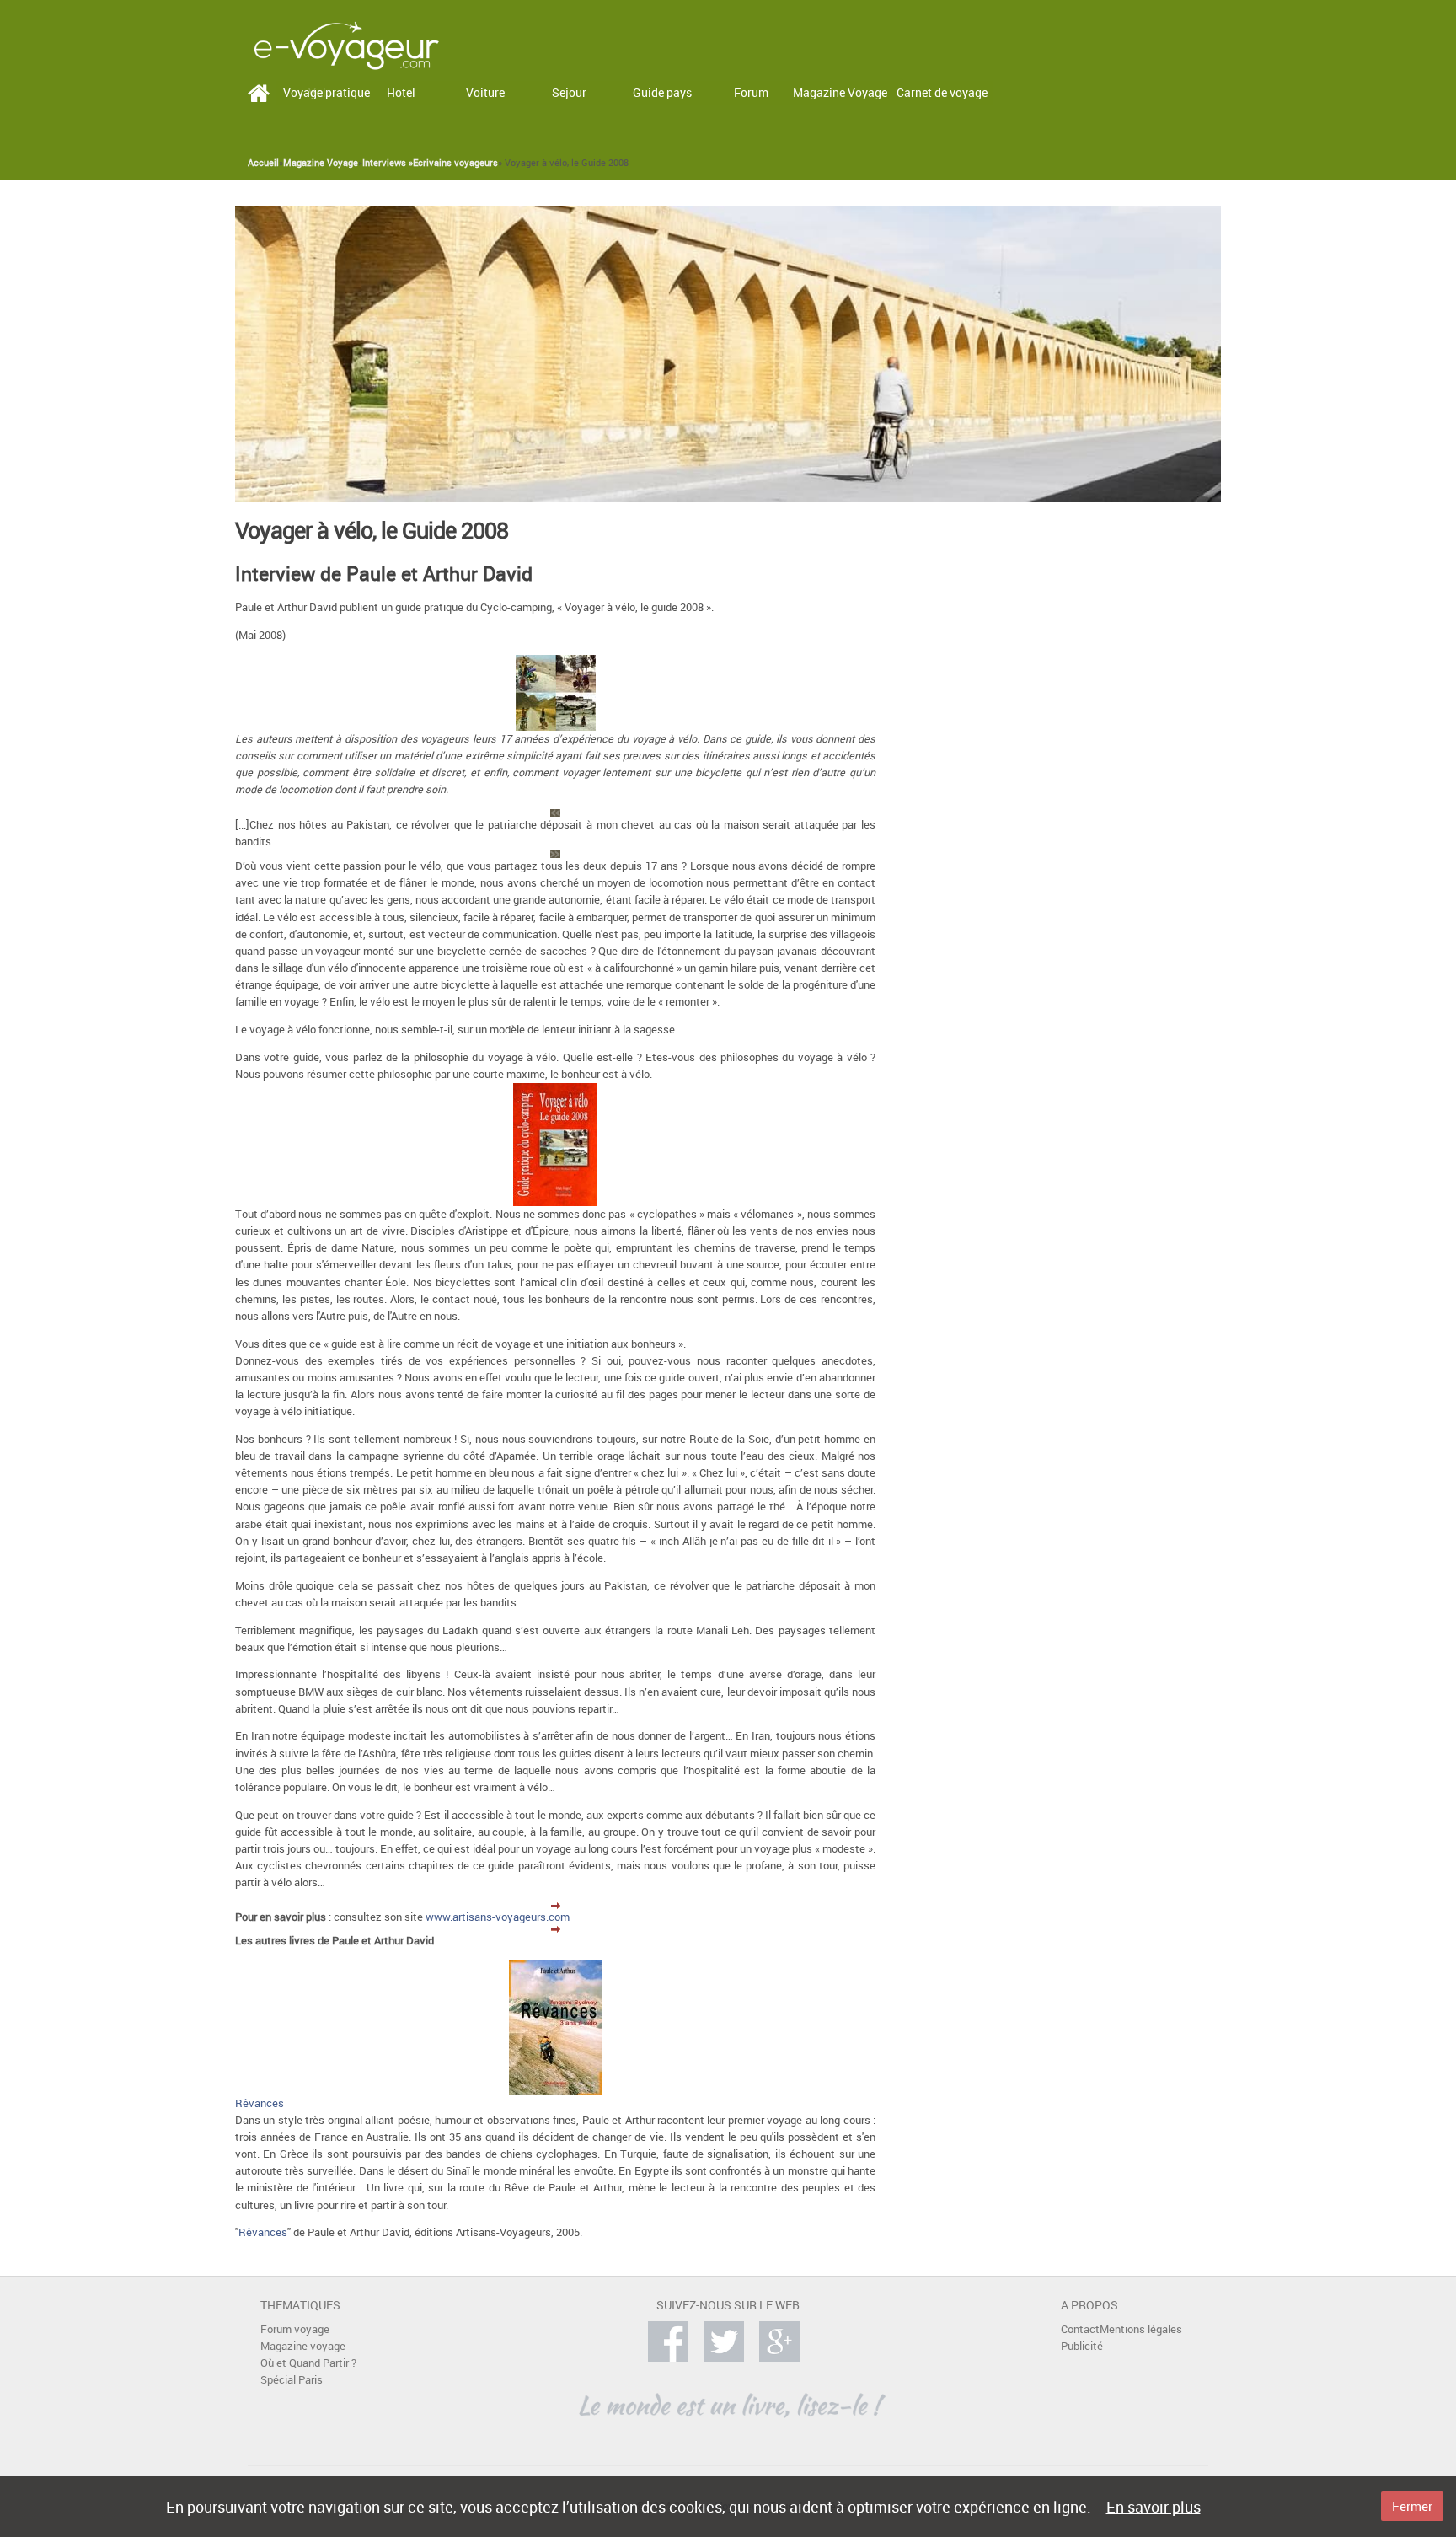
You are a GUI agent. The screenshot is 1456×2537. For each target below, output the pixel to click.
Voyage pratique (327, 92)
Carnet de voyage (942, 92)
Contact (1080, 2329)
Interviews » (388, 163)
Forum (751, 92)
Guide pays (662, 92)
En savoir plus (1154, 2507)
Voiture (485, 92)
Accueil (263, 163)
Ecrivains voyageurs (455, 163)
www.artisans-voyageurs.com (498, 1917)
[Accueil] (346, 44)
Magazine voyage (303, 2346)
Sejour (569, 92)
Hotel (401, 92)
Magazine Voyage (840, 92)
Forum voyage (295, 2329)
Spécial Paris (292, 2380)
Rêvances (260, 2103)
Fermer (1412, 2506)
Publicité (1082, 2346)
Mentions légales (1141, 2329)
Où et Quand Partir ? (308, 2363)
